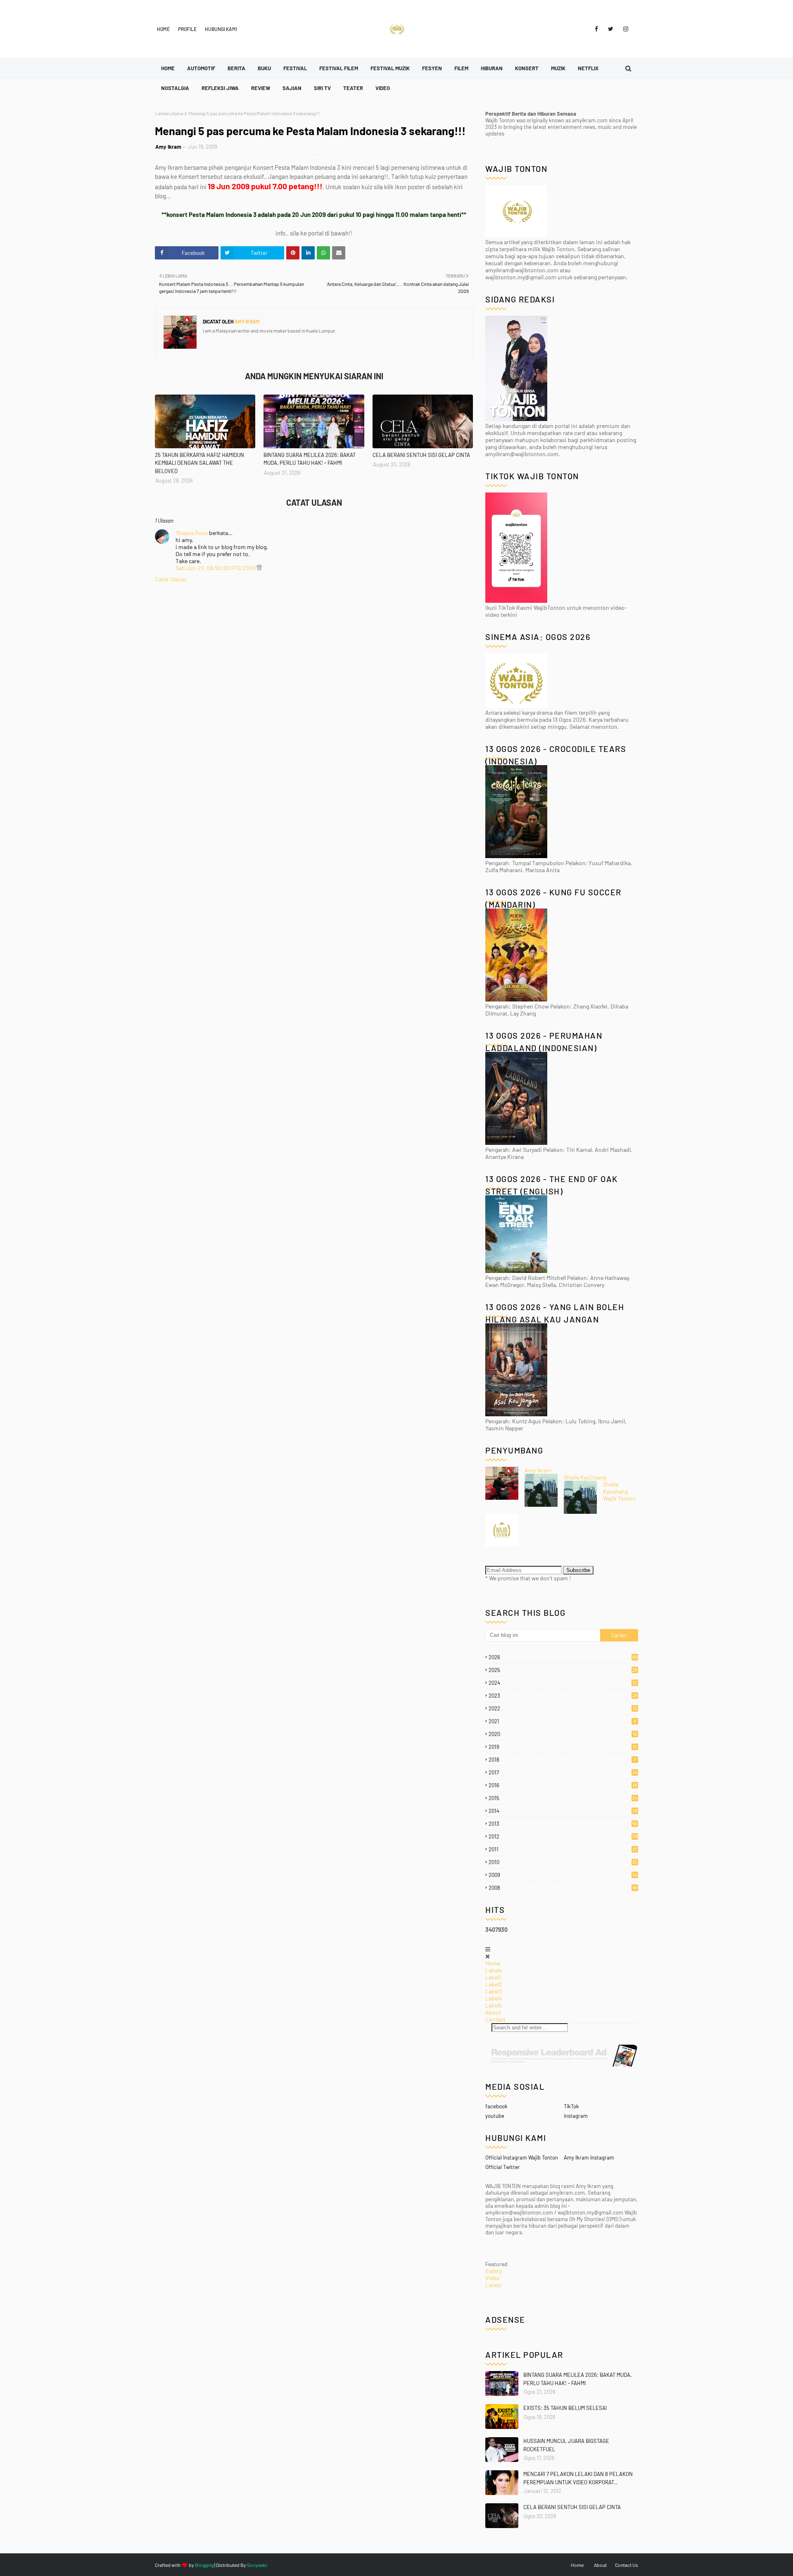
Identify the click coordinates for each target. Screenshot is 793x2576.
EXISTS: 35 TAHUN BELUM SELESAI (565, 2408)
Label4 (494, 1998)
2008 (563, 1888)
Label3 (494, 1991)
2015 (563, 1798)
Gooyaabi (257, 2565)
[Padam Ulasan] (259, 568)
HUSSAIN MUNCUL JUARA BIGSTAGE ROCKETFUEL (566, 2445)
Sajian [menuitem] (292, 88)
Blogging (204, 2565)
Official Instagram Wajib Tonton (522, 2157)
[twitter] (611, 29)
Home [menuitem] (168, 68)
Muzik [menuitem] (558, 68)
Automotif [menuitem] (201, 68)
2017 (563, 1772)
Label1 (493, 1977)
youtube (495, 2116)
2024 (563, 1683)
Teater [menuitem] (353, 88)
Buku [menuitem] (264, 68)
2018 (562, 1760)
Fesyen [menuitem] (432, 68)
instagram (576, 2116)
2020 (563, 1734)
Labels (494, 1970)
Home (163, 29)
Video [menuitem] (383, 88)
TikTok (571, 2106)
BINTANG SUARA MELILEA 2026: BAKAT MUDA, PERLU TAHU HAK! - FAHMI (310, 459)
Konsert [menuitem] (527, 68)
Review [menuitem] (261, 88)
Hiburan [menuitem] (492, 68)
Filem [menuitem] (461, 68)
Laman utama (169, 113)
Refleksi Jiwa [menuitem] (220, 88)
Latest (493, 2285)
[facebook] (596, 29)
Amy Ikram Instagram (589, 2157)
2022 (563, 1708)
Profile (187, 29)
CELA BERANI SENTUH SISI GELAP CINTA (421, 455)
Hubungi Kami (221, 29)
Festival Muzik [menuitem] (390, 68)
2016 (563, 1785)
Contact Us (627, 2565)
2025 (563, 1670)
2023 (563, 1696)
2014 (563, 1811)
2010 (563, 1862)
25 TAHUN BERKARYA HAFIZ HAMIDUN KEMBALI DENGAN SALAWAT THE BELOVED (199, 463)
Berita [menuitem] (236, 68)
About (493, 2012)
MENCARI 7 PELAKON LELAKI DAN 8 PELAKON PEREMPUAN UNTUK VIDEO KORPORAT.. (578, 2478)
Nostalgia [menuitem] (175, 88)
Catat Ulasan (171, 579)
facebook (496, 2106)
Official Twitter (503, 2167)
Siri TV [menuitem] (322, 88)
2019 (563, 1747)
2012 (563, 1836)
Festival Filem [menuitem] (339, 68)
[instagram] (624, 29)
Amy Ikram (168, 147)
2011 (563, 1849)
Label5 (494, 2005)
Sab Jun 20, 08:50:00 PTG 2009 (216, 568)
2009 (563, 1875)
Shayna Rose (192, 533)
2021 (562, 1721)
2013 (563, 1824)
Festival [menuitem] (295, 68)
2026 (563, 1657)
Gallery (494, 2271)
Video (493, 2278)
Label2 (494, 1984)
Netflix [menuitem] (588, 68)
